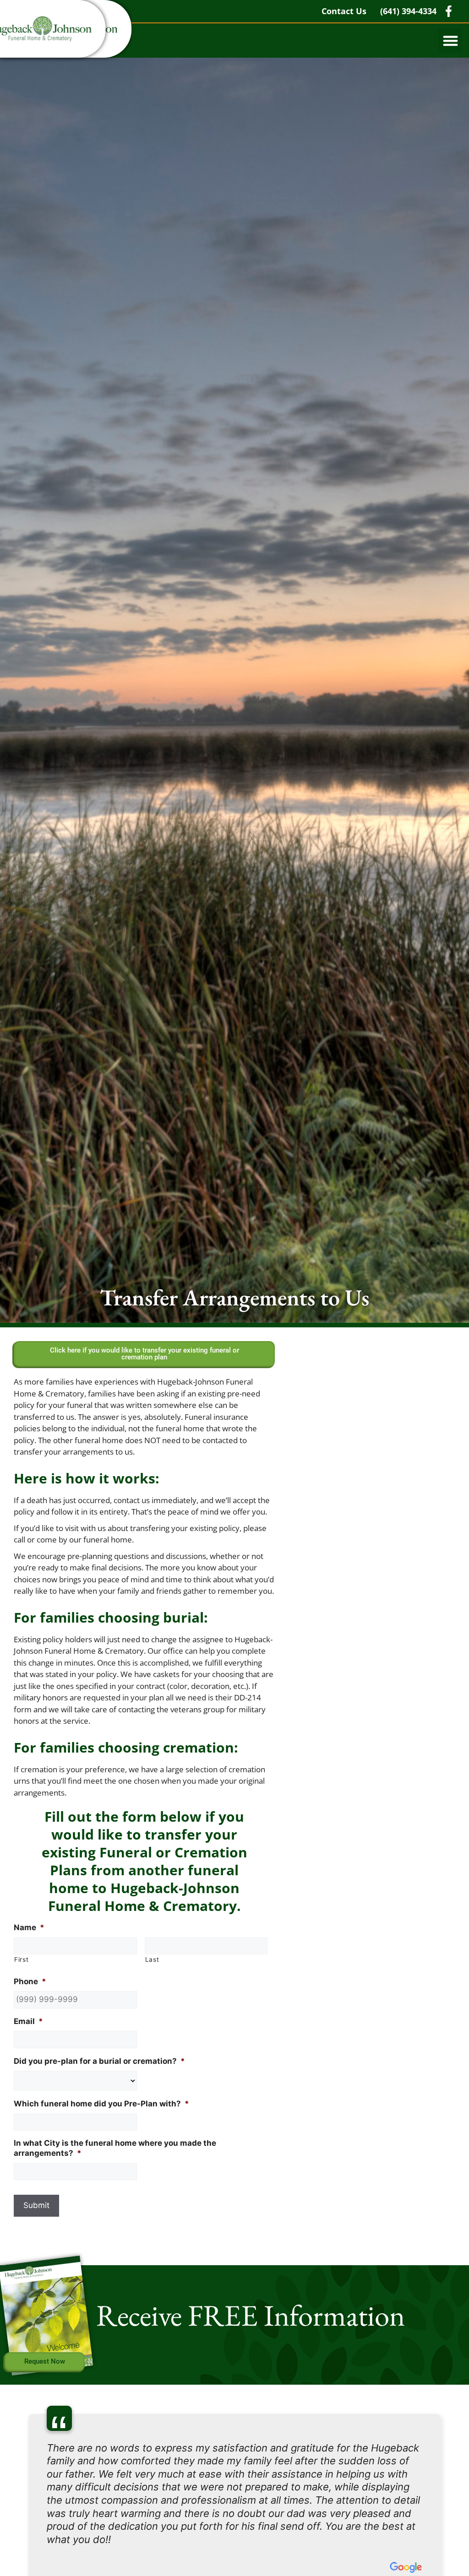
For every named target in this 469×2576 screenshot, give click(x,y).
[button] (450, 41)
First (21, 1959)
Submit (36, 2205)
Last (152, 1959)
